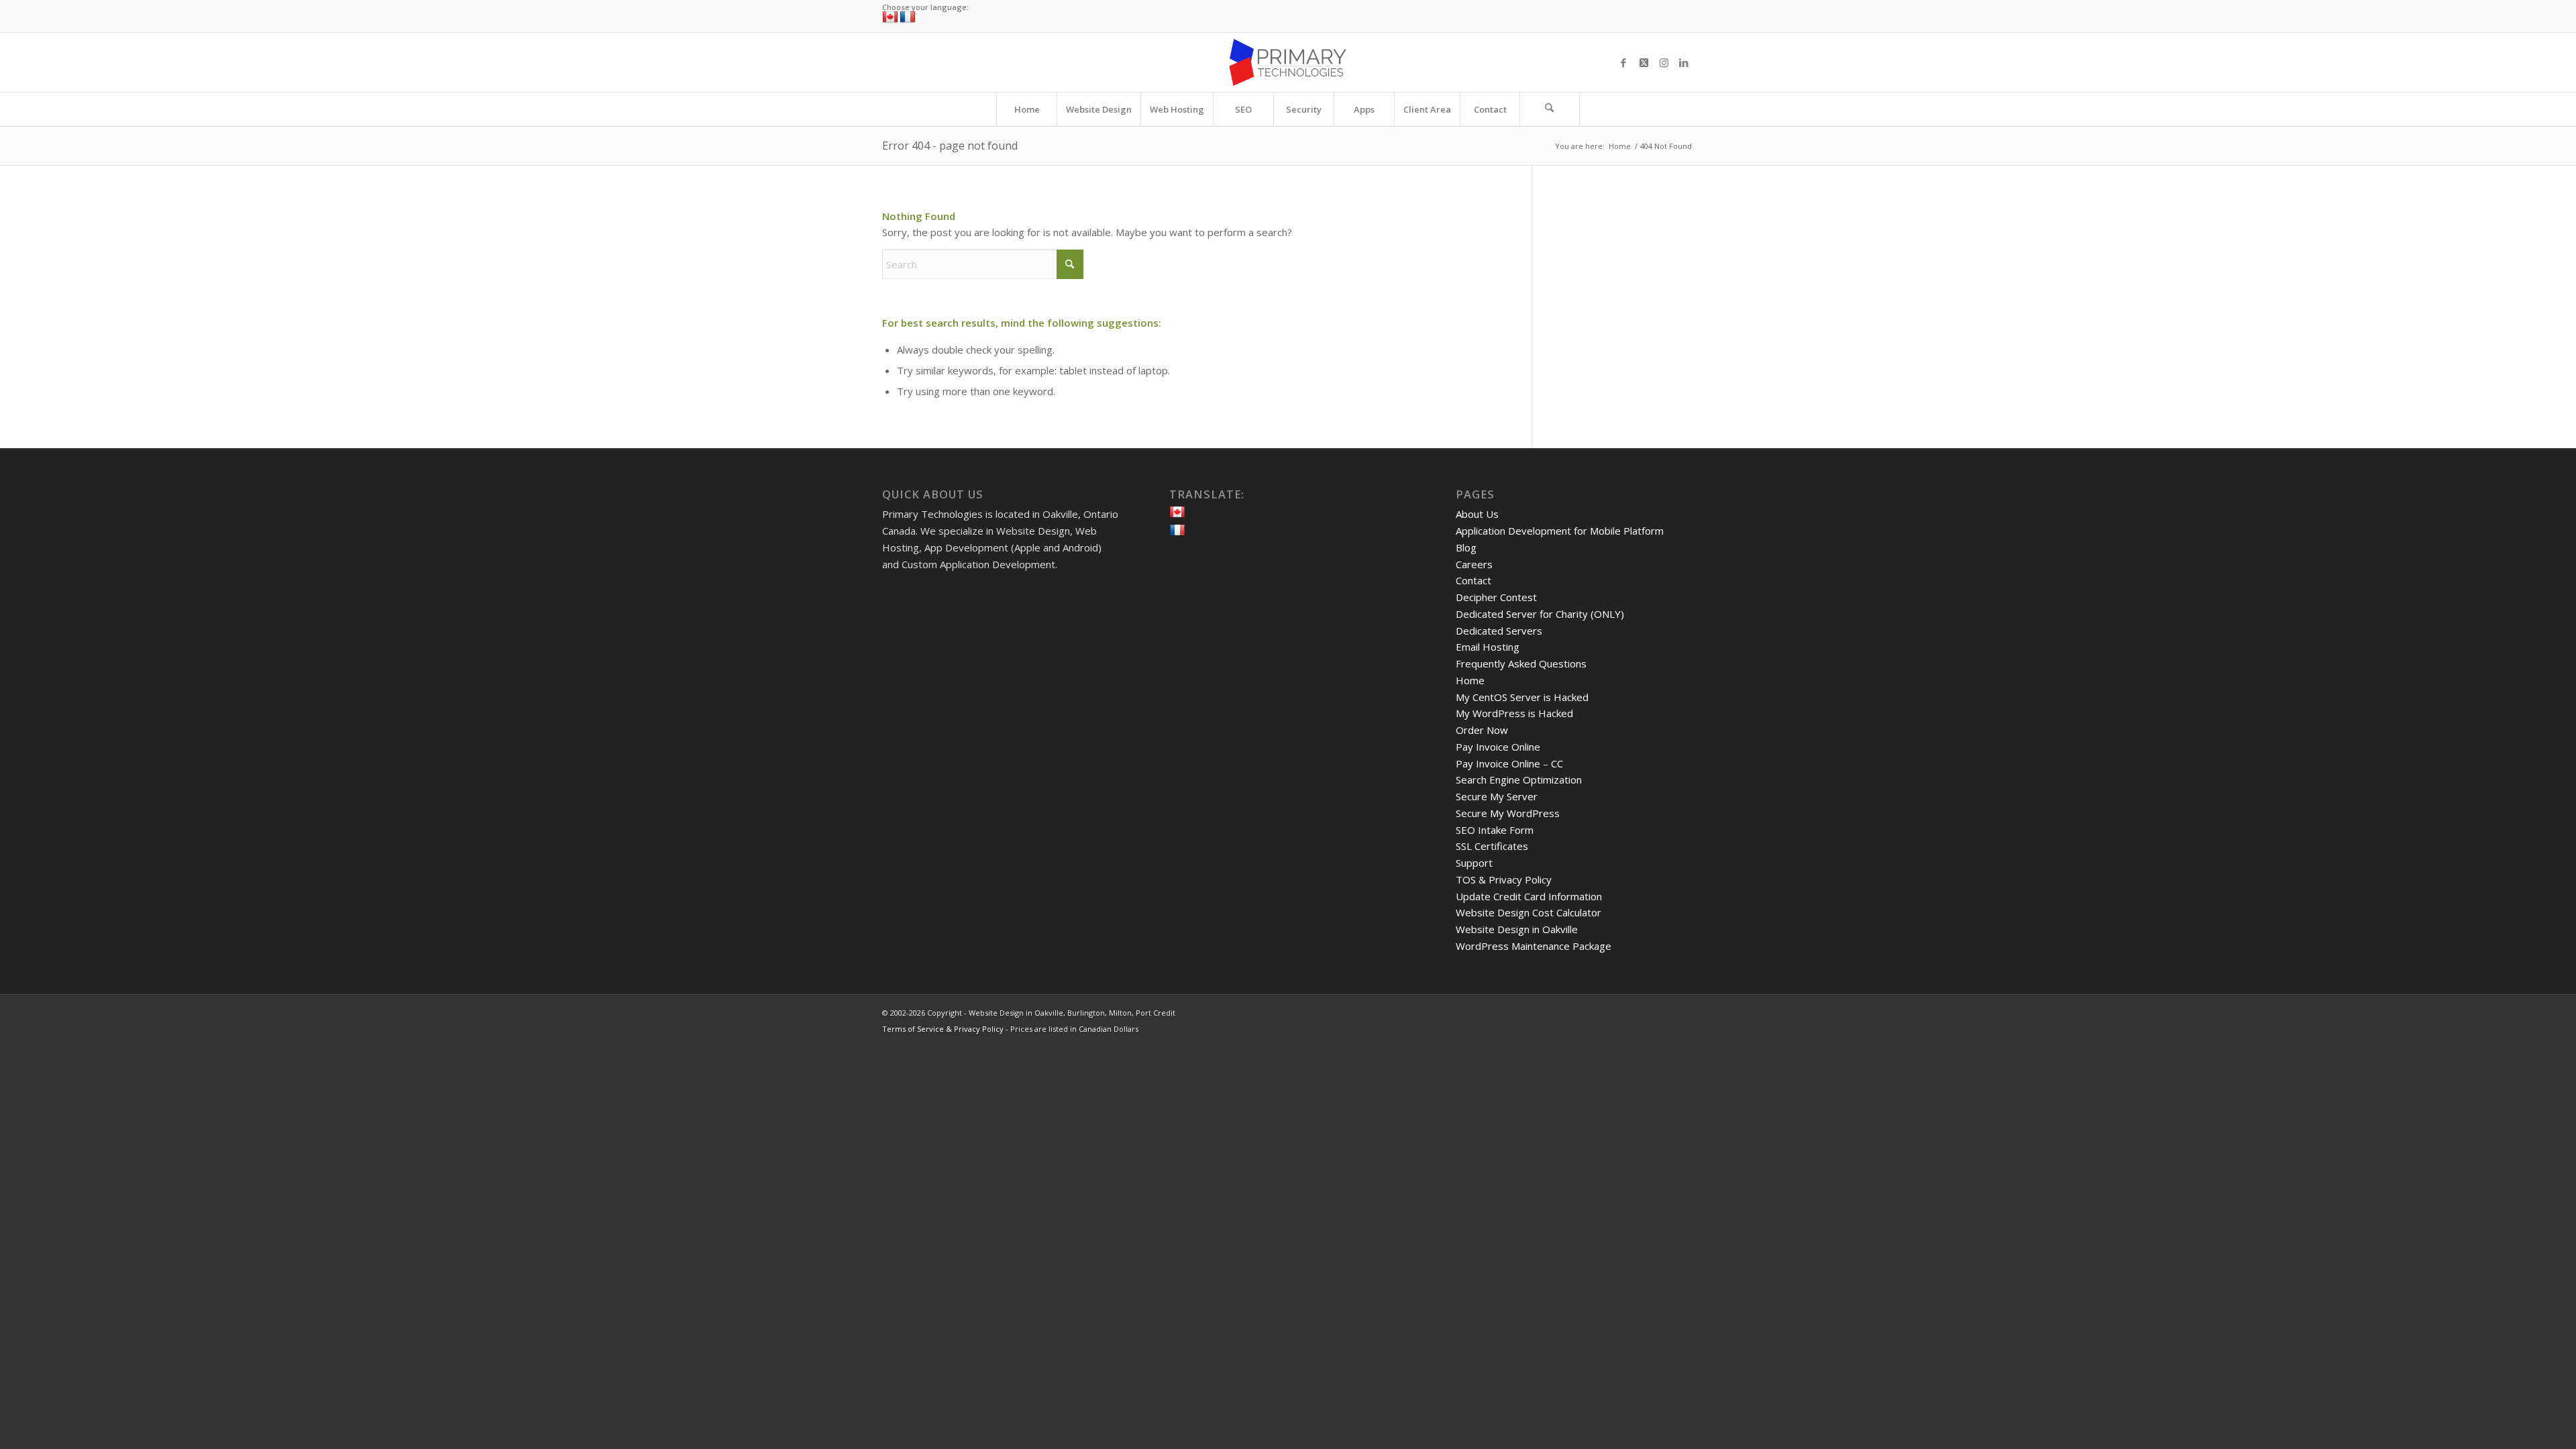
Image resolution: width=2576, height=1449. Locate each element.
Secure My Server (1497, 796)
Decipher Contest (1496, 597)
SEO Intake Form (1495, 830)
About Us (1477, 514)
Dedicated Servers (1499, 631)
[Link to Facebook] (1623, 62)
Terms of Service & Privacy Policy (943, 1029)
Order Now (1482, 730)
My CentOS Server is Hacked (1522, 697)
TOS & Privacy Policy (1504, 879)
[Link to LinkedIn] (1684, 62)
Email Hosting (1488, 647)
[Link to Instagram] (1664, 62)
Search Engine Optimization (1519, 780)
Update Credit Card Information (1529, 896)
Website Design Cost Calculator (1528, 912)
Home (1470, 680)
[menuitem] (1026, 109)
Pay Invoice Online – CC (1509, 763)
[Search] (1550, 109)
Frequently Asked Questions (1521, 663)
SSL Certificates (1492, 846)
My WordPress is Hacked (1514, 713)
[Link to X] (1644, 62)
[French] (908, 17)
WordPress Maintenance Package (1534, 946)
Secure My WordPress (1508, 813)
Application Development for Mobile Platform (1560, 531)
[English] (890, 17)
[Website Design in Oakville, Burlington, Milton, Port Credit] (1288, 62)
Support (1474, 863)
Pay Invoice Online (1498, 747)
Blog (1466, 547)
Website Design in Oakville (1517, 929)
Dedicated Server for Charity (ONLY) (1540, 614)
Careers (1474, 564)
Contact (1473, 580)
